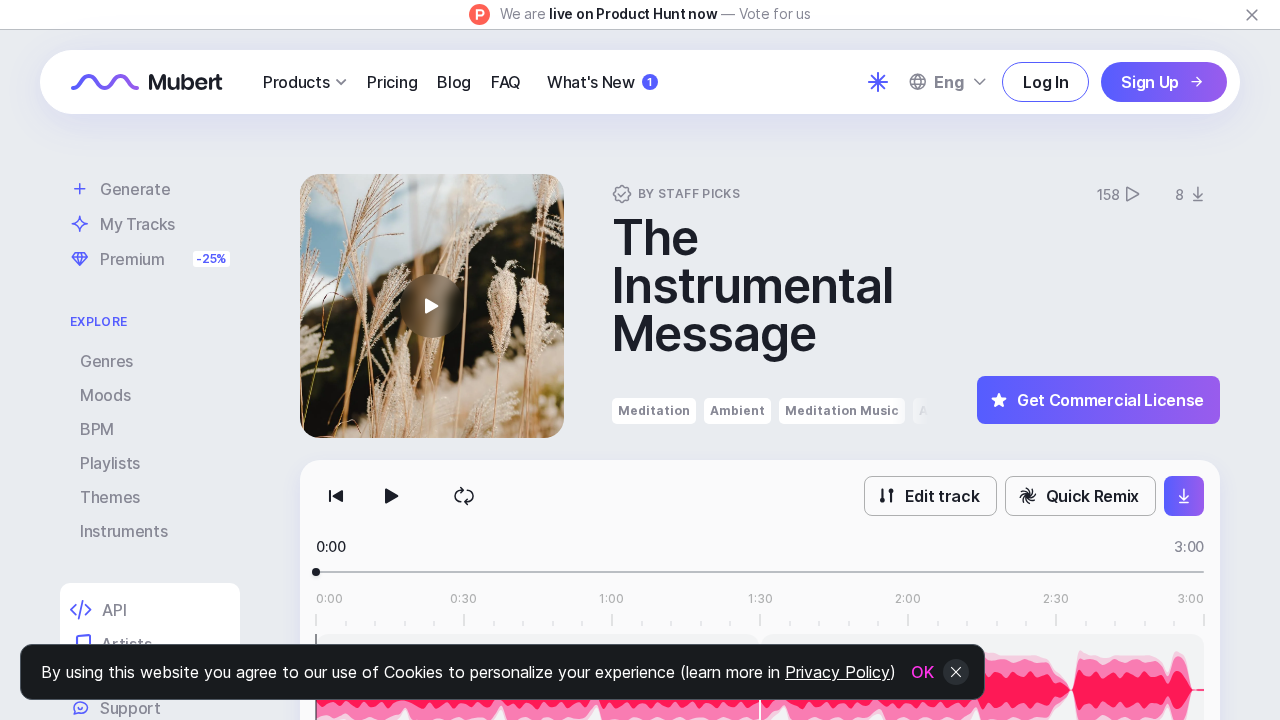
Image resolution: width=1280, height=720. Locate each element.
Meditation (654, 410)
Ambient (737, 410)
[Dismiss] (1252, 15)
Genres (106, 361)
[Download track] (1184, 496)
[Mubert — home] (147, 82)
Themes (110, 497)
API (114, 610)
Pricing (392, 82)
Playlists (110, 463)
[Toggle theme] (878, 82)
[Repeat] (464, 496)
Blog (454, 82)
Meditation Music (842, 410)
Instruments (123, 531)
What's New (599, 82)
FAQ (506, 82)
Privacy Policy (837, 672)
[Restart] (336, 496)
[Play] (392, 496)
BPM (97, 429)
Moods (105, 395)
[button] (432, 306)
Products (296, 82)
